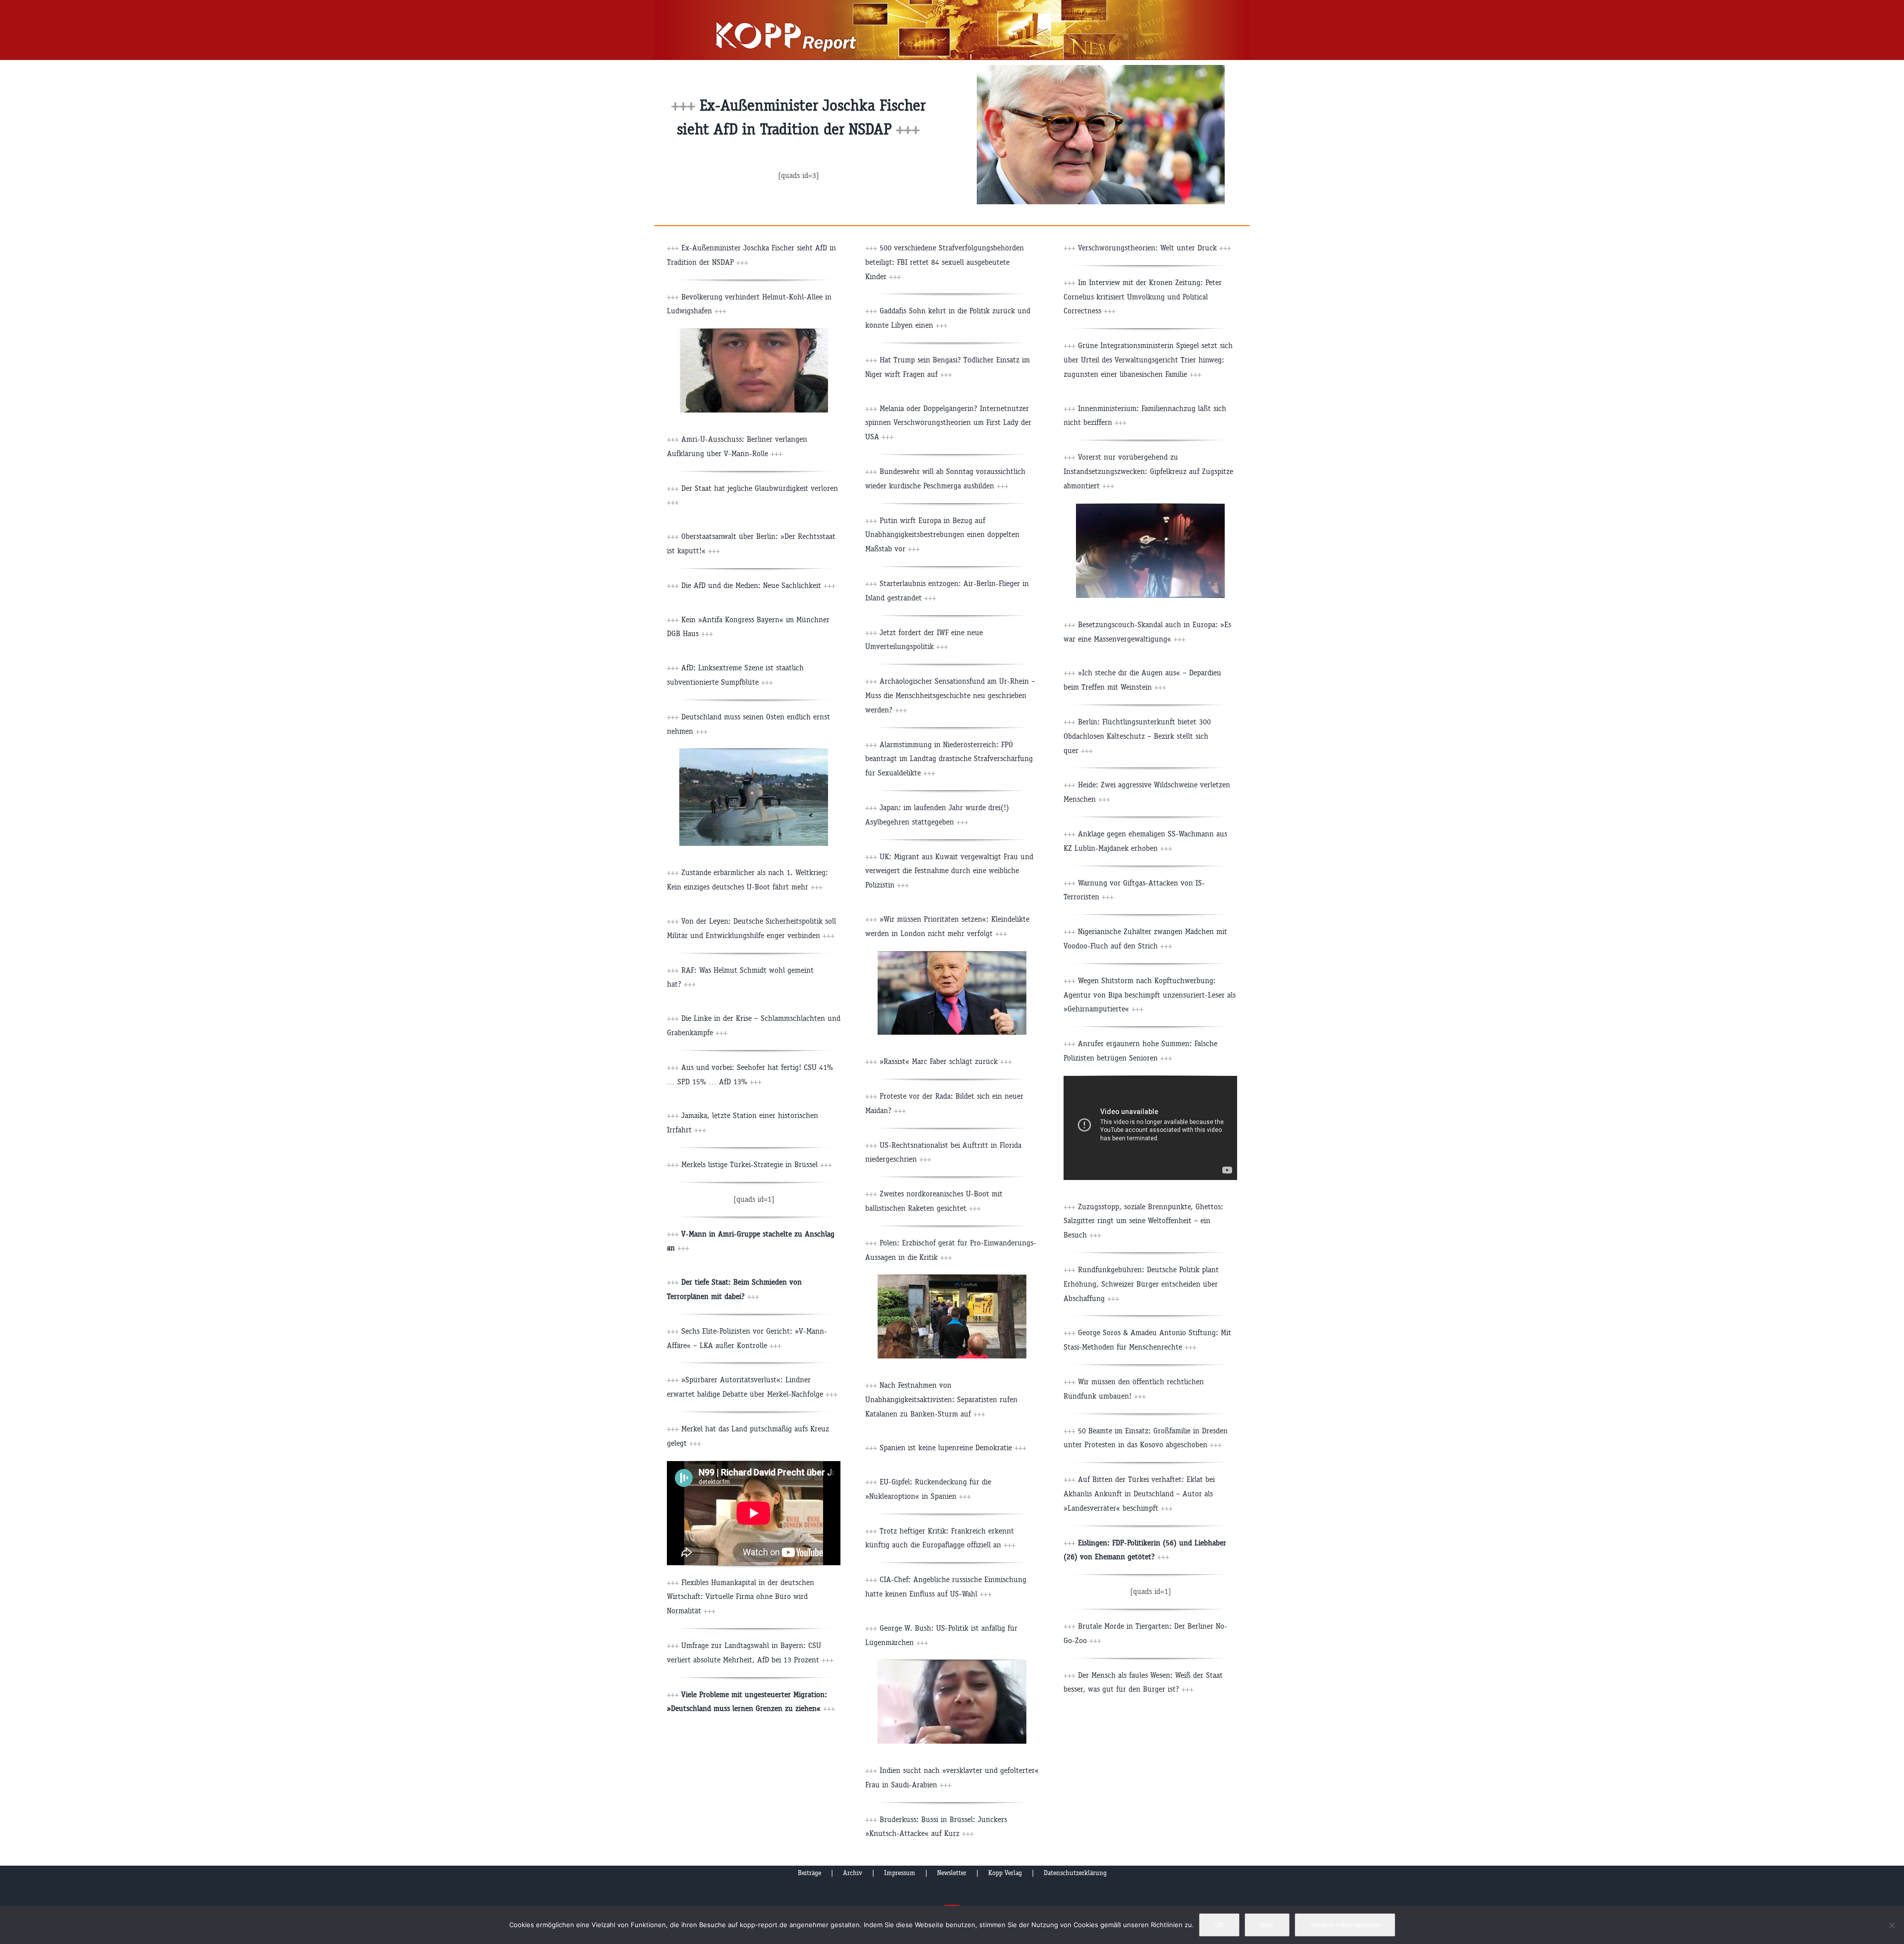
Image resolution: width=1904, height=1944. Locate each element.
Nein (1267, 1925)
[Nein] (1892, 1925)
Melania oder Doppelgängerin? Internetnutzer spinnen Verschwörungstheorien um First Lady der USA (948, 423)
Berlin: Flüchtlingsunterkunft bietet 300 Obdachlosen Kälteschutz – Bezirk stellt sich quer (1137, 736)
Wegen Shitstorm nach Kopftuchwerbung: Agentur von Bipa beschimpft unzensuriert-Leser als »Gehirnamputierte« (1150, 995)
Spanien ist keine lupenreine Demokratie (953, 1447)
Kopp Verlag (1005, 1873)
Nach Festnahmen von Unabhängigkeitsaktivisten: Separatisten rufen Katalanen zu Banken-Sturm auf (941, 1399)
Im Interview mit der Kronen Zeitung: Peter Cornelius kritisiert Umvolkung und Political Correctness (1143, 297)
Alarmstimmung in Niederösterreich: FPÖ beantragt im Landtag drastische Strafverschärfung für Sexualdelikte (949, 759)
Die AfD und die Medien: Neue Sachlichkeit (758, 585)
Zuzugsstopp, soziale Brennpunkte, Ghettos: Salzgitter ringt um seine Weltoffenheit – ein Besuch (1143, 1221)
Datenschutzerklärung (1075, 1873)
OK (1219, 1925)
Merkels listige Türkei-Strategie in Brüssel (757, 1164)
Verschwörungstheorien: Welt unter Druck (1155, 248)
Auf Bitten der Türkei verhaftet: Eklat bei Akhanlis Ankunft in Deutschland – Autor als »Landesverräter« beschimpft (1139, 1494)
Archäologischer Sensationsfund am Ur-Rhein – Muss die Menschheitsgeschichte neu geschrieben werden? (950, 695)
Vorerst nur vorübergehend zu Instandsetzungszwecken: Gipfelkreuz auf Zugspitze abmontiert (1148, 471)
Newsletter (952, 1873)
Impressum (900, 1873)
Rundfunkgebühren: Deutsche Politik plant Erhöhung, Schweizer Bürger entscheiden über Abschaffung (1141, 1284)
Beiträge (809, 1873)
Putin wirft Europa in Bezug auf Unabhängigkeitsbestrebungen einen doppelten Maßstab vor (942, 535)
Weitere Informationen (1345, 1925)
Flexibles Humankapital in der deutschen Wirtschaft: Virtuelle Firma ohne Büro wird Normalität (741, 1597)
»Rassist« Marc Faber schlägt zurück (946, 1061)
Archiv (853, 1873)
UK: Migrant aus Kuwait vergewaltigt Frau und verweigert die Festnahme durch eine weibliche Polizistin (949, 871)
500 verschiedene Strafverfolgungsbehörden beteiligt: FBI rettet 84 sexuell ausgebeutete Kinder (945, 262)
